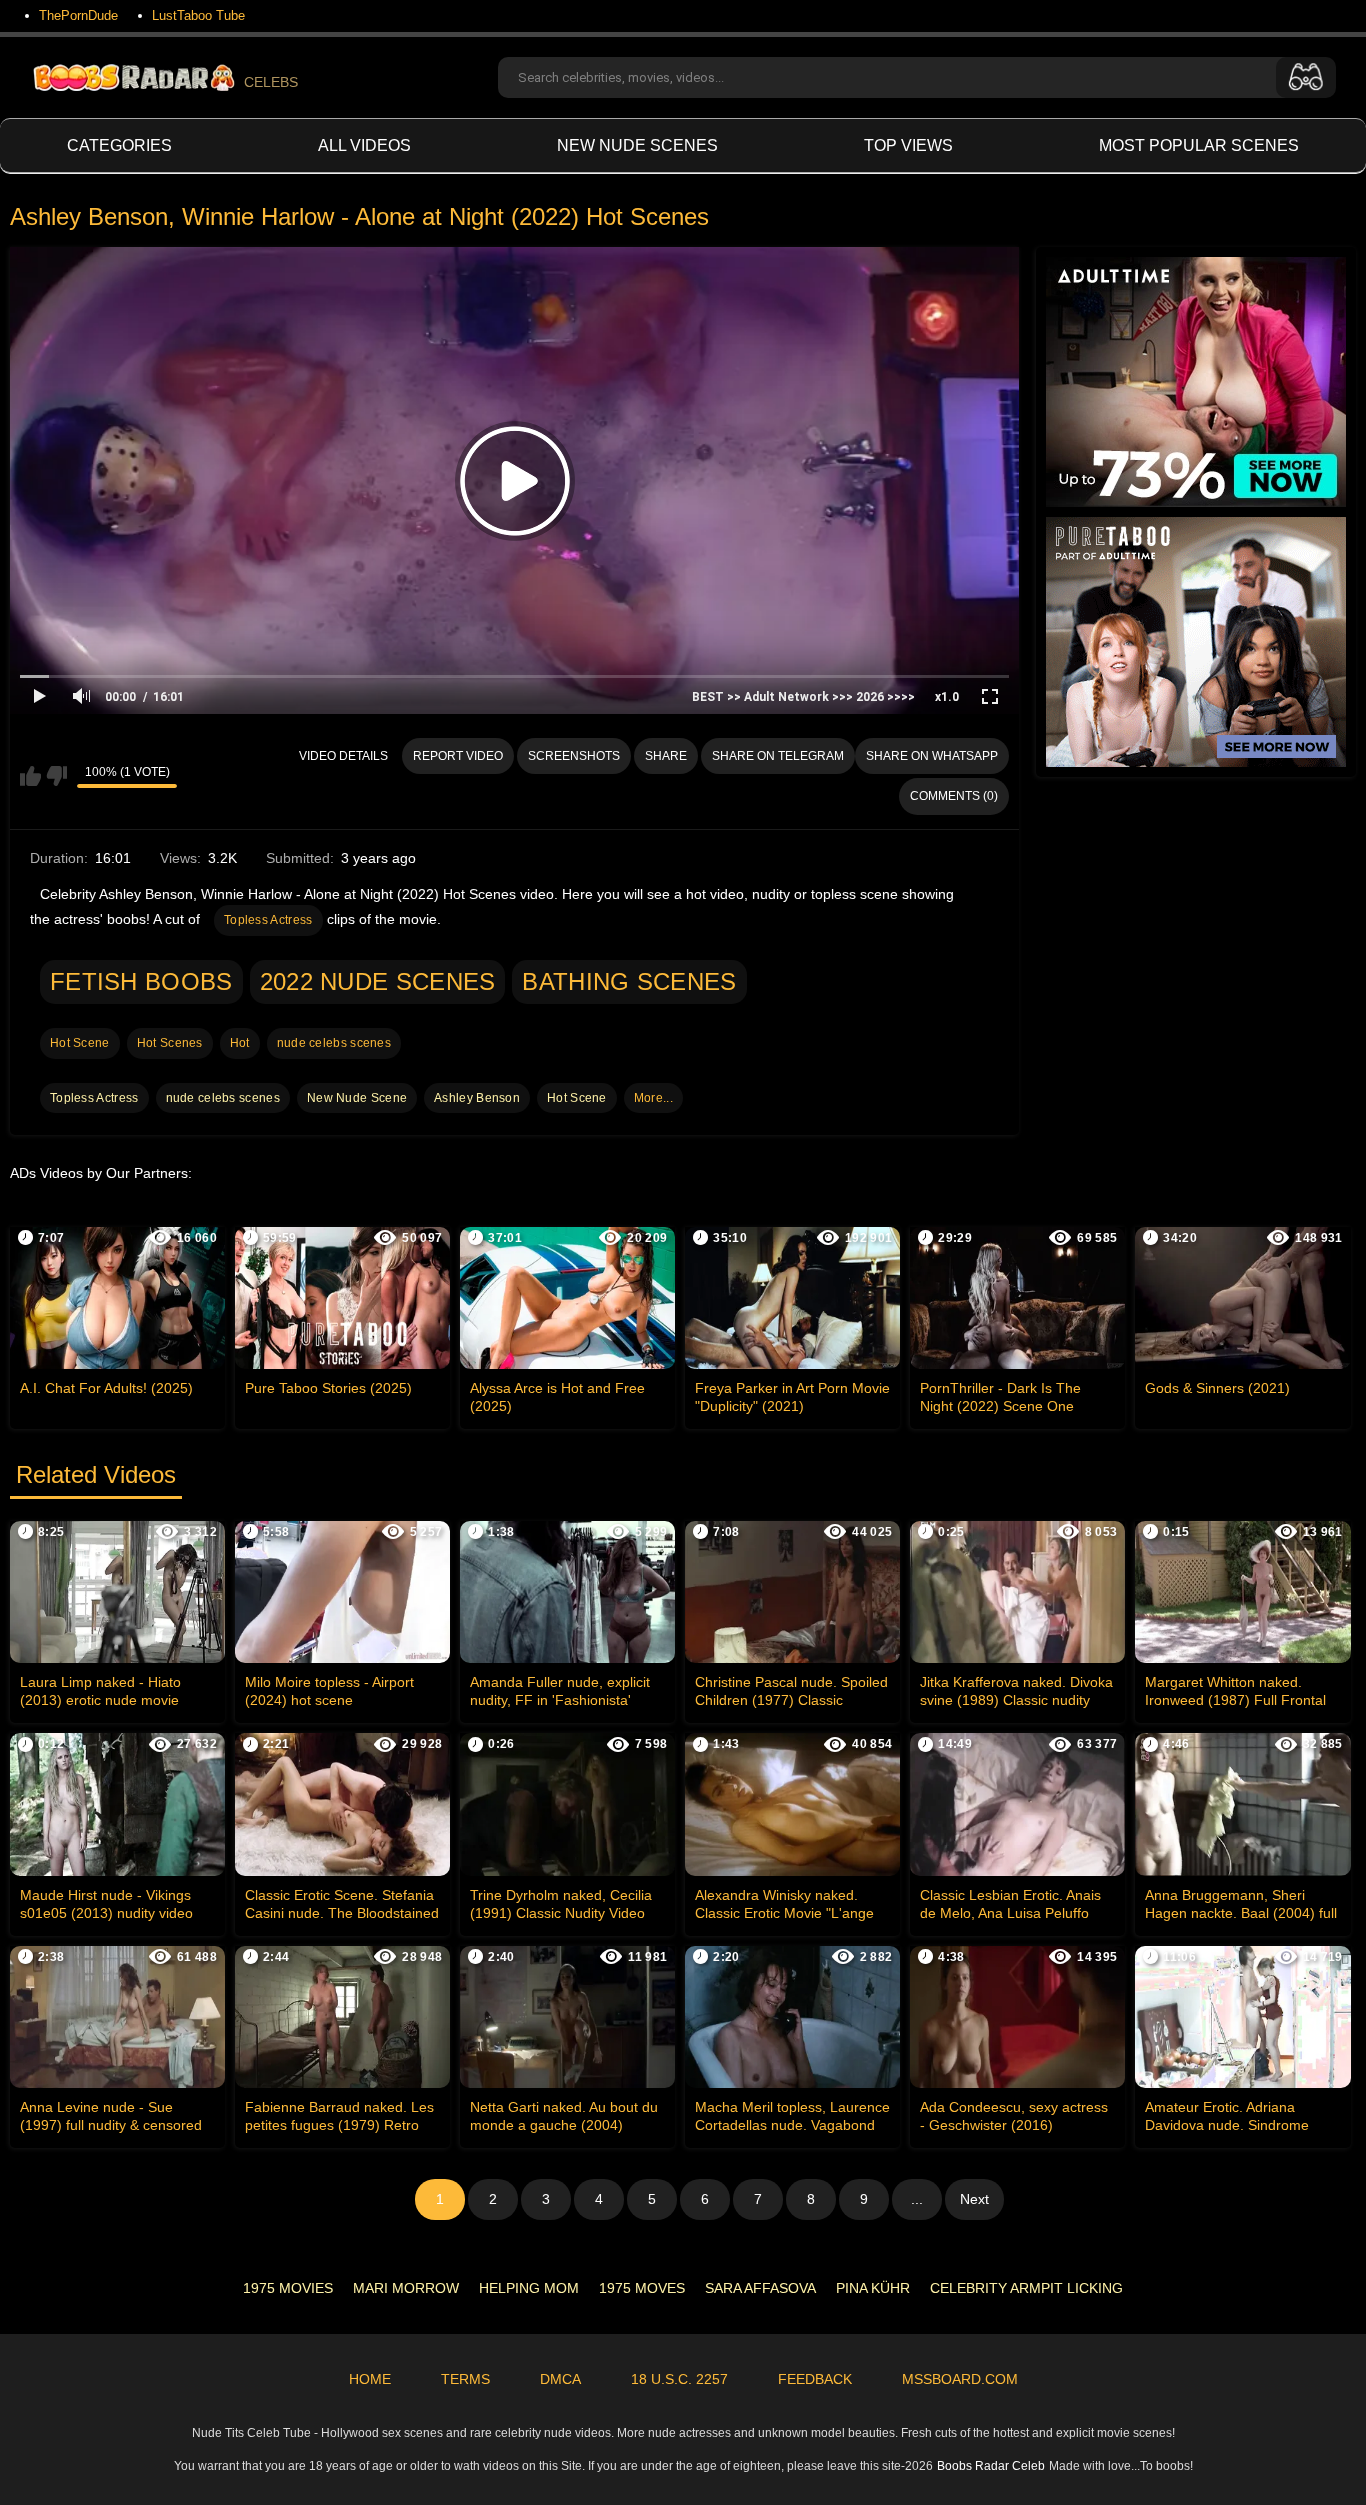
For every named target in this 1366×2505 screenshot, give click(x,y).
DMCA (560, 2379)
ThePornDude (78, 15)
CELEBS (271, 82)
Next (974, 2199)
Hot (240, 1043)
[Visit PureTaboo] (1196, 642)
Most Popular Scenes (1199, 145)
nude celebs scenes (334, 1043)
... (917, 2199)
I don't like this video (56, 776)
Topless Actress (268, 920)
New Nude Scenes (637, 145)
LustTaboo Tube (198, 15)
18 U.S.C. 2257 (679, 2379)
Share (666, 756)
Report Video (458, 756)
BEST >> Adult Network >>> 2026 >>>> (803, 697)
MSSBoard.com (960, 2379)
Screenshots (574, 756)
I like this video (30, 776)
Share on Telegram (778, 756)
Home (370, 2379)
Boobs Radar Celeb (991, 2466)
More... (653, 1098)
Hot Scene (80, 1043)
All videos (364, 145)
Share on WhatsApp (932, 756)
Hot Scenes (170, 1043)
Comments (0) (954, 796)
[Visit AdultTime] (1196, 382)
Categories (119, 145)
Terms (465, 2379)
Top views (908, 145)
